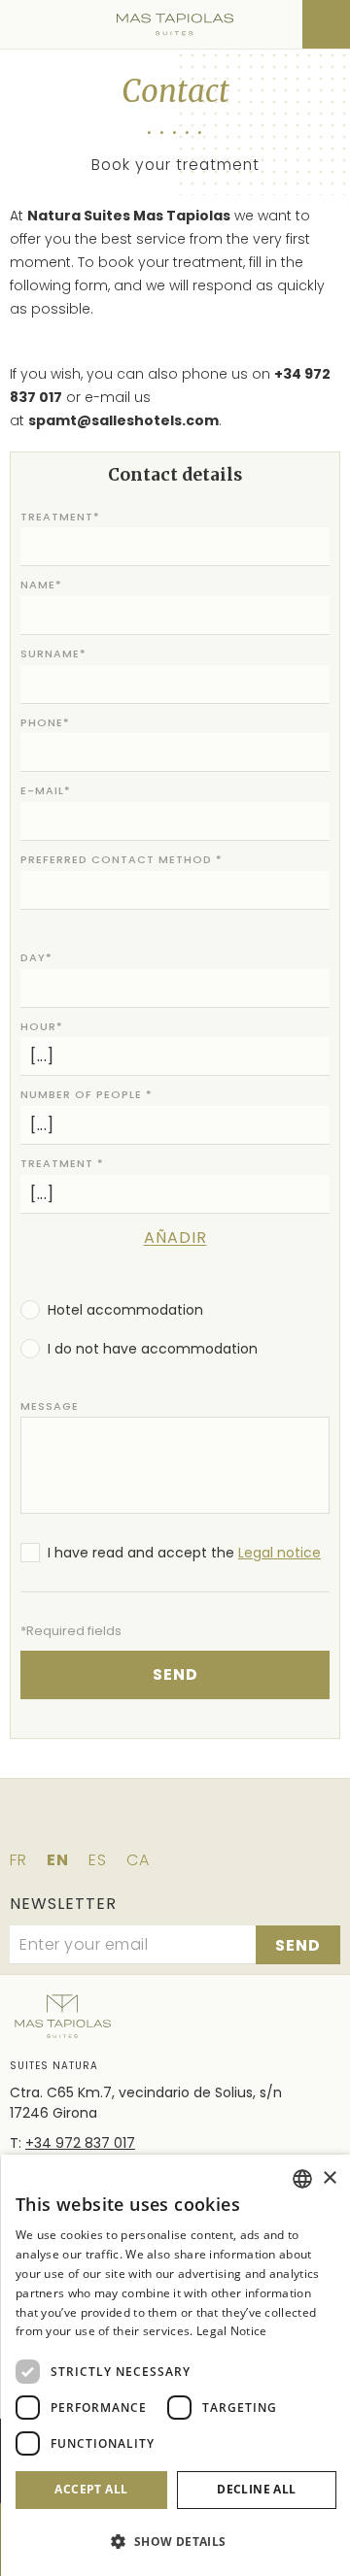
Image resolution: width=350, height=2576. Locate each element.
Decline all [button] (256, 2489)
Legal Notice (232, 2331)
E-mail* (46, 790)
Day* (36, 957)
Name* (41, 585)
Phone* (45, 722)
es (98, 1860)
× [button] (329, 2178)
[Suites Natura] (175, 24)
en (58, 1860)
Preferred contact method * (122, 859)
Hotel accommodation (125, 1310)
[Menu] (27, 24)
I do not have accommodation (153, 1349)
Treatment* (60, 517)
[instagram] (202, 1824)
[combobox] (302, 2179)
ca (138, 1860)
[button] (176, 2542)
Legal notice (280, 1553)
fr (18, 1860)
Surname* (53, 653)
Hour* (42, 1026)
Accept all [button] (91, 2489)
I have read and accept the (184, 1553)
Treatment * (62, 1163)
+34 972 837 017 (80, 2143)
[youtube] (257, 1824)
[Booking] (326, 24)
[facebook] (93, 1824)
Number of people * (87, 1094)
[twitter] (148, 1824)
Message (50, 1406)
